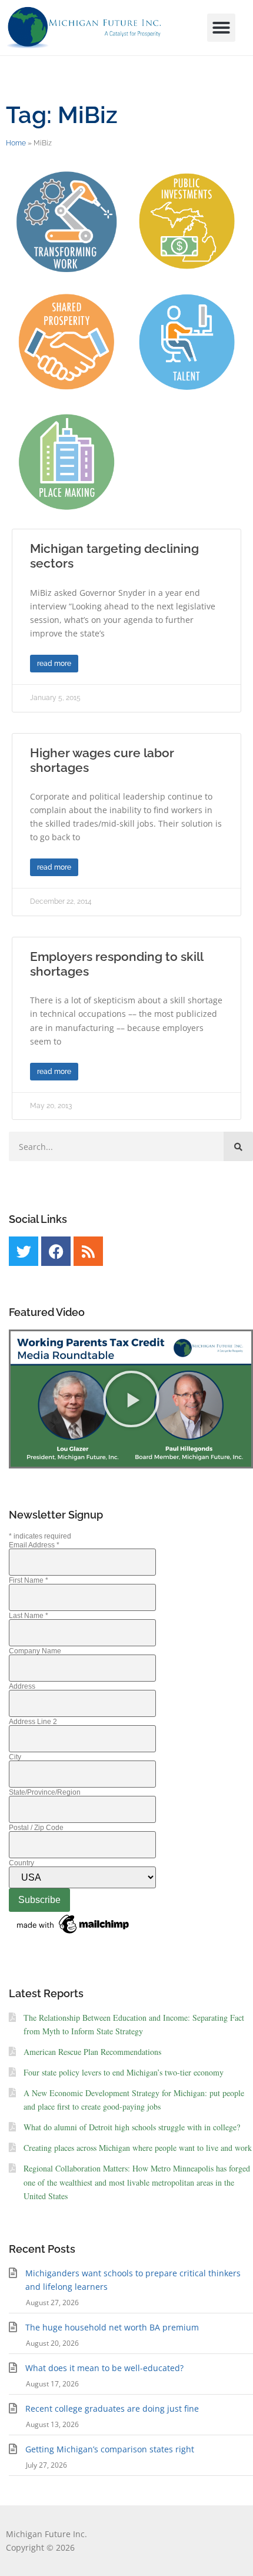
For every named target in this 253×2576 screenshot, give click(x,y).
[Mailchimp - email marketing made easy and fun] (74, 1934)
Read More (54, 664)
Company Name (35, 1651)
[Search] (238, 1146)
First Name (29, 1580)
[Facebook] (56, 1251)
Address (22, 1686)
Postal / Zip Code (36, 1828)
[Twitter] (24, 1251)
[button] (221, 28)
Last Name (29, 1616)
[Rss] (88, 1251)
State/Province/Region (45, 1792)
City (15, 1757)
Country (21, 1863)
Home (16, 143)
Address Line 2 (33, 1722)
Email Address (34, 1545)
